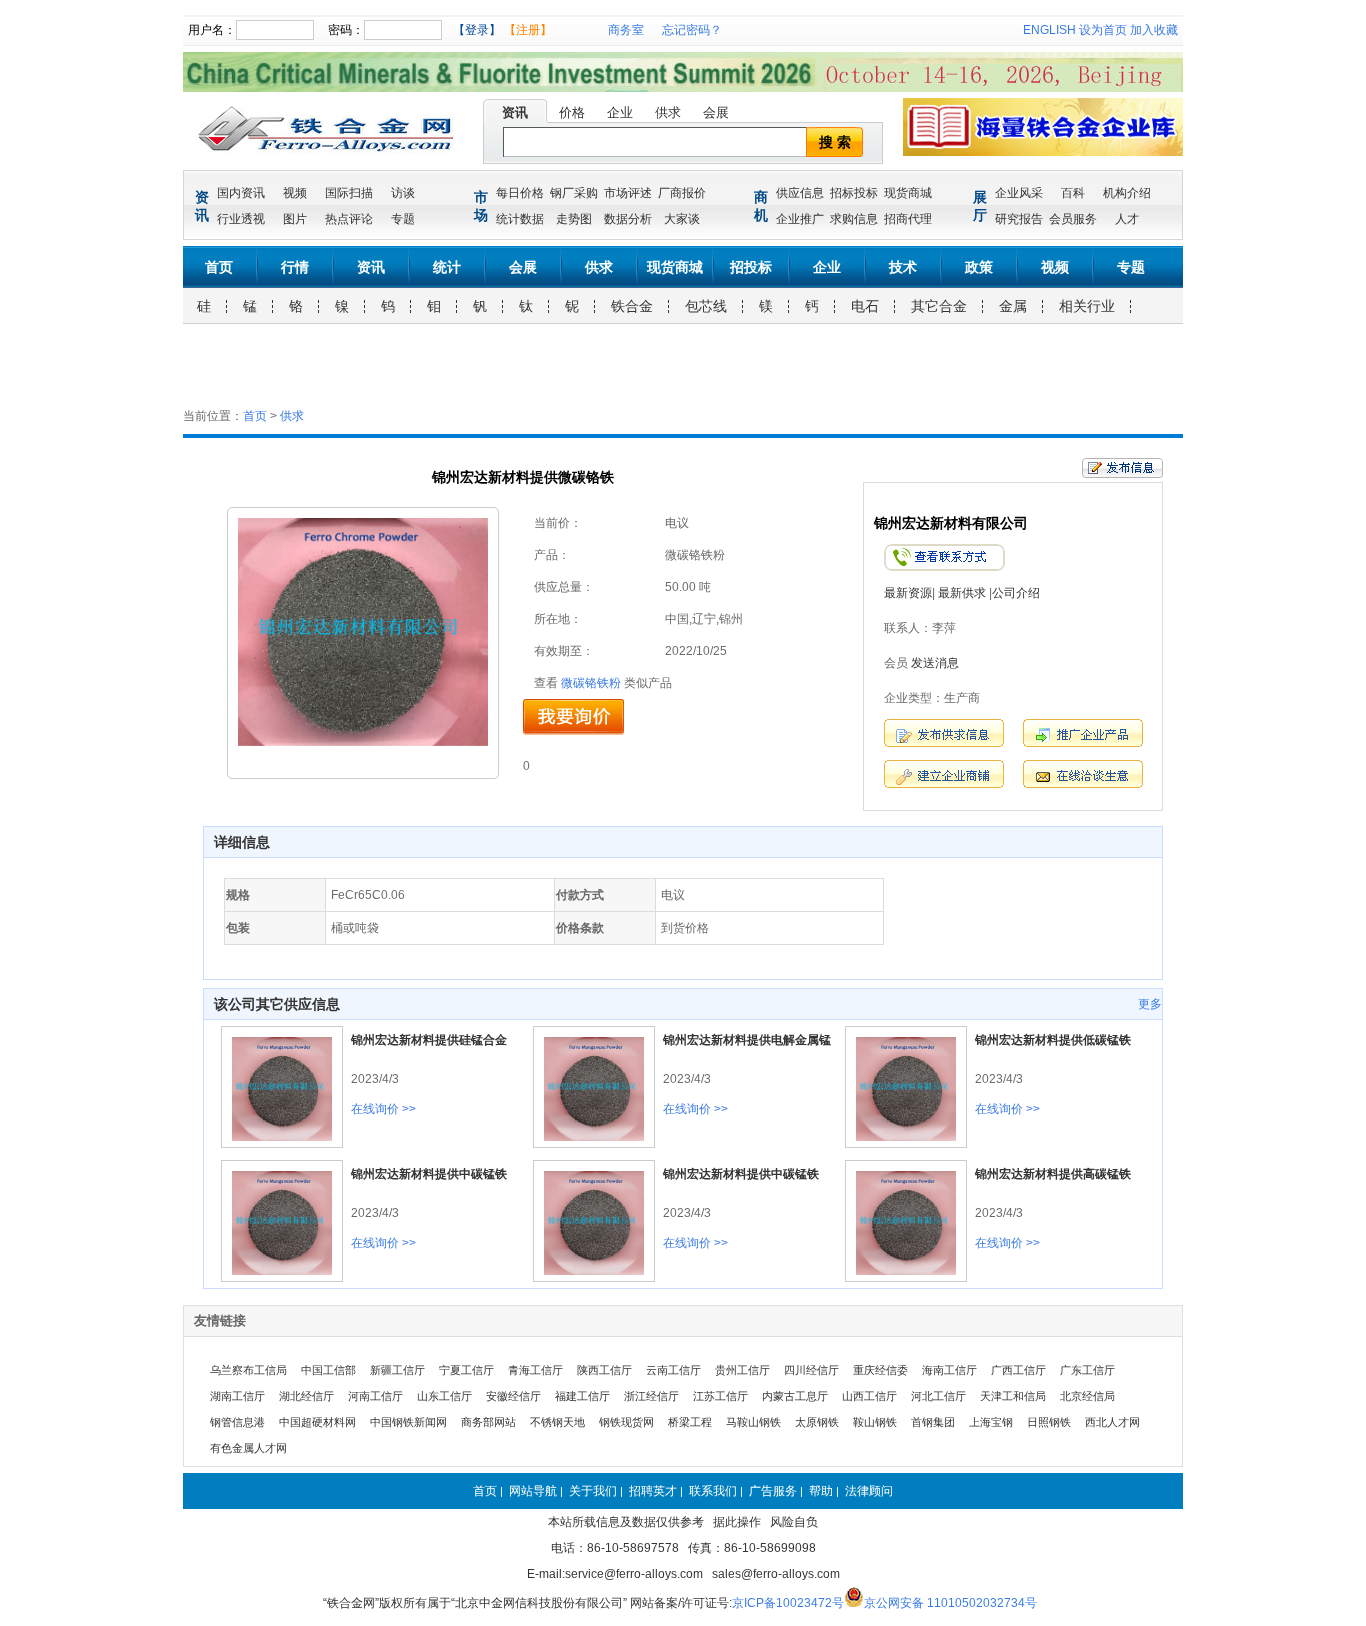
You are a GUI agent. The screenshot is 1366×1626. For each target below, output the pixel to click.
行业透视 (241, 219)
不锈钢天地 (557, 1422)
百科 (1073, 193)
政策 (979, 267)
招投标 (751, 267)
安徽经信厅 (513, 1396)
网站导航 (533, 1491)
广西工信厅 (1018, 1370)
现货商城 (908, 193)
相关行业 (1087, 306)
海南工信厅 (949, 1370)
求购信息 (854, 219)
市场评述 (628, 193)
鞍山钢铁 (875, 1422)
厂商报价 (682, 193)
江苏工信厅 (720, 1396)
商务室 (626, 30)
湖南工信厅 (237, 1396)
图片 (295, 219)
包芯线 (706, 306)
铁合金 (632, 306)
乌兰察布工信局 (248, 1370)
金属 (1013, 306)
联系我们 (713, 1491)
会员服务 (1073, 219)
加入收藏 (1154, 30)
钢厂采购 (574, 193)
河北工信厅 (938, 1396)
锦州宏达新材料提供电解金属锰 (747, 1040)
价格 (572, 112)
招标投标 (854, 193)
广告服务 (773, 1491)
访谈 (403, 193)
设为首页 (1103, 30)
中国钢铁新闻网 (408, 1422)
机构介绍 (1127, 193)
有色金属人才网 (248, 1448)
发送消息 (935, 663)
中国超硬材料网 (317, 1422)
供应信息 (800, 193)
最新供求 (962, 593)
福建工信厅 (582, 1396)
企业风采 (1019, 193)
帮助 (821, 1491)
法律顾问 (869, 1491)
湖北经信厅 (306, 1396)
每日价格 (520, 193)
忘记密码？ (692, 30)
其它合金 (939, 306)
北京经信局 (1087, 1396)
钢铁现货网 (626, 1422)
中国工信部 (328, 1370)
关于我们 (593, 1491)
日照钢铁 (1049, 1422)
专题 (403, 219)
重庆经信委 (880, 1370)
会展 (716, 112)
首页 (219, 267)
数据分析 (628, 219)
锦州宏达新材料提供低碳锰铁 (1053, 1040)
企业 (620, 112)
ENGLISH (1049, 30)
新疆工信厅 (397, 1370)
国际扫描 (349, 193)
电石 (865, 306)
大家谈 (682, 219)
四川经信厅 (811, 1370)
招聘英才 (653, 1491)
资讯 (515, 112)
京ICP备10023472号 (788, 1603)
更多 (1150, 1004)
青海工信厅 (535, 1370)
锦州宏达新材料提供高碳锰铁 (1053, 1174)
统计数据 (520, 219)
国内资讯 (241, 193)
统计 (447, 267)
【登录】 (477, 30)
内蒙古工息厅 (795, 1396)
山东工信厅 (444, 1396)
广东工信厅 (1087, 1370)
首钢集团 (933, 1422)
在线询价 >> (383, 1109)
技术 (903, 267)
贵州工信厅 (742, 1370)
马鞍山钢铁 (753, 1422)
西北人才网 (1112, 1422)
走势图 (574, 219)
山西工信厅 (869, 1396)
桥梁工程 (690, 1422)
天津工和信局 (1013, 1396)
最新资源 (908, 593)
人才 (1127, 219)
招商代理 (908, 219)
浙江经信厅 (651, 1396)
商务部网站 (488, 1422)
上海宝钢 (991, 1422)
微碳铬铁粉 (591, 683)
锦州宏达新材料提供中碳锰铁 (429, 1174)
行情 (295, 267)
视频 (295, 193)
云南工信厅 (673, 1370)
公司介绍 (1016, 593)
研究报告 (1019, 219)
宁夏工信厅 (466, 1370)
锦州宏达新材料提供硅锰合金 (429, 1040)
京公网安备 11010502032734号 (950, 1603)
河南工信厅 (375, 1396)
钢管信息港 (237, 1422)
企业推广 (800, 219)
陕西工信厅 (604, 1370)
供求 (668, 112)
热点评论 (349, 219)
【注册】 (528, 30)
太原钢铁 (817, 1422)
